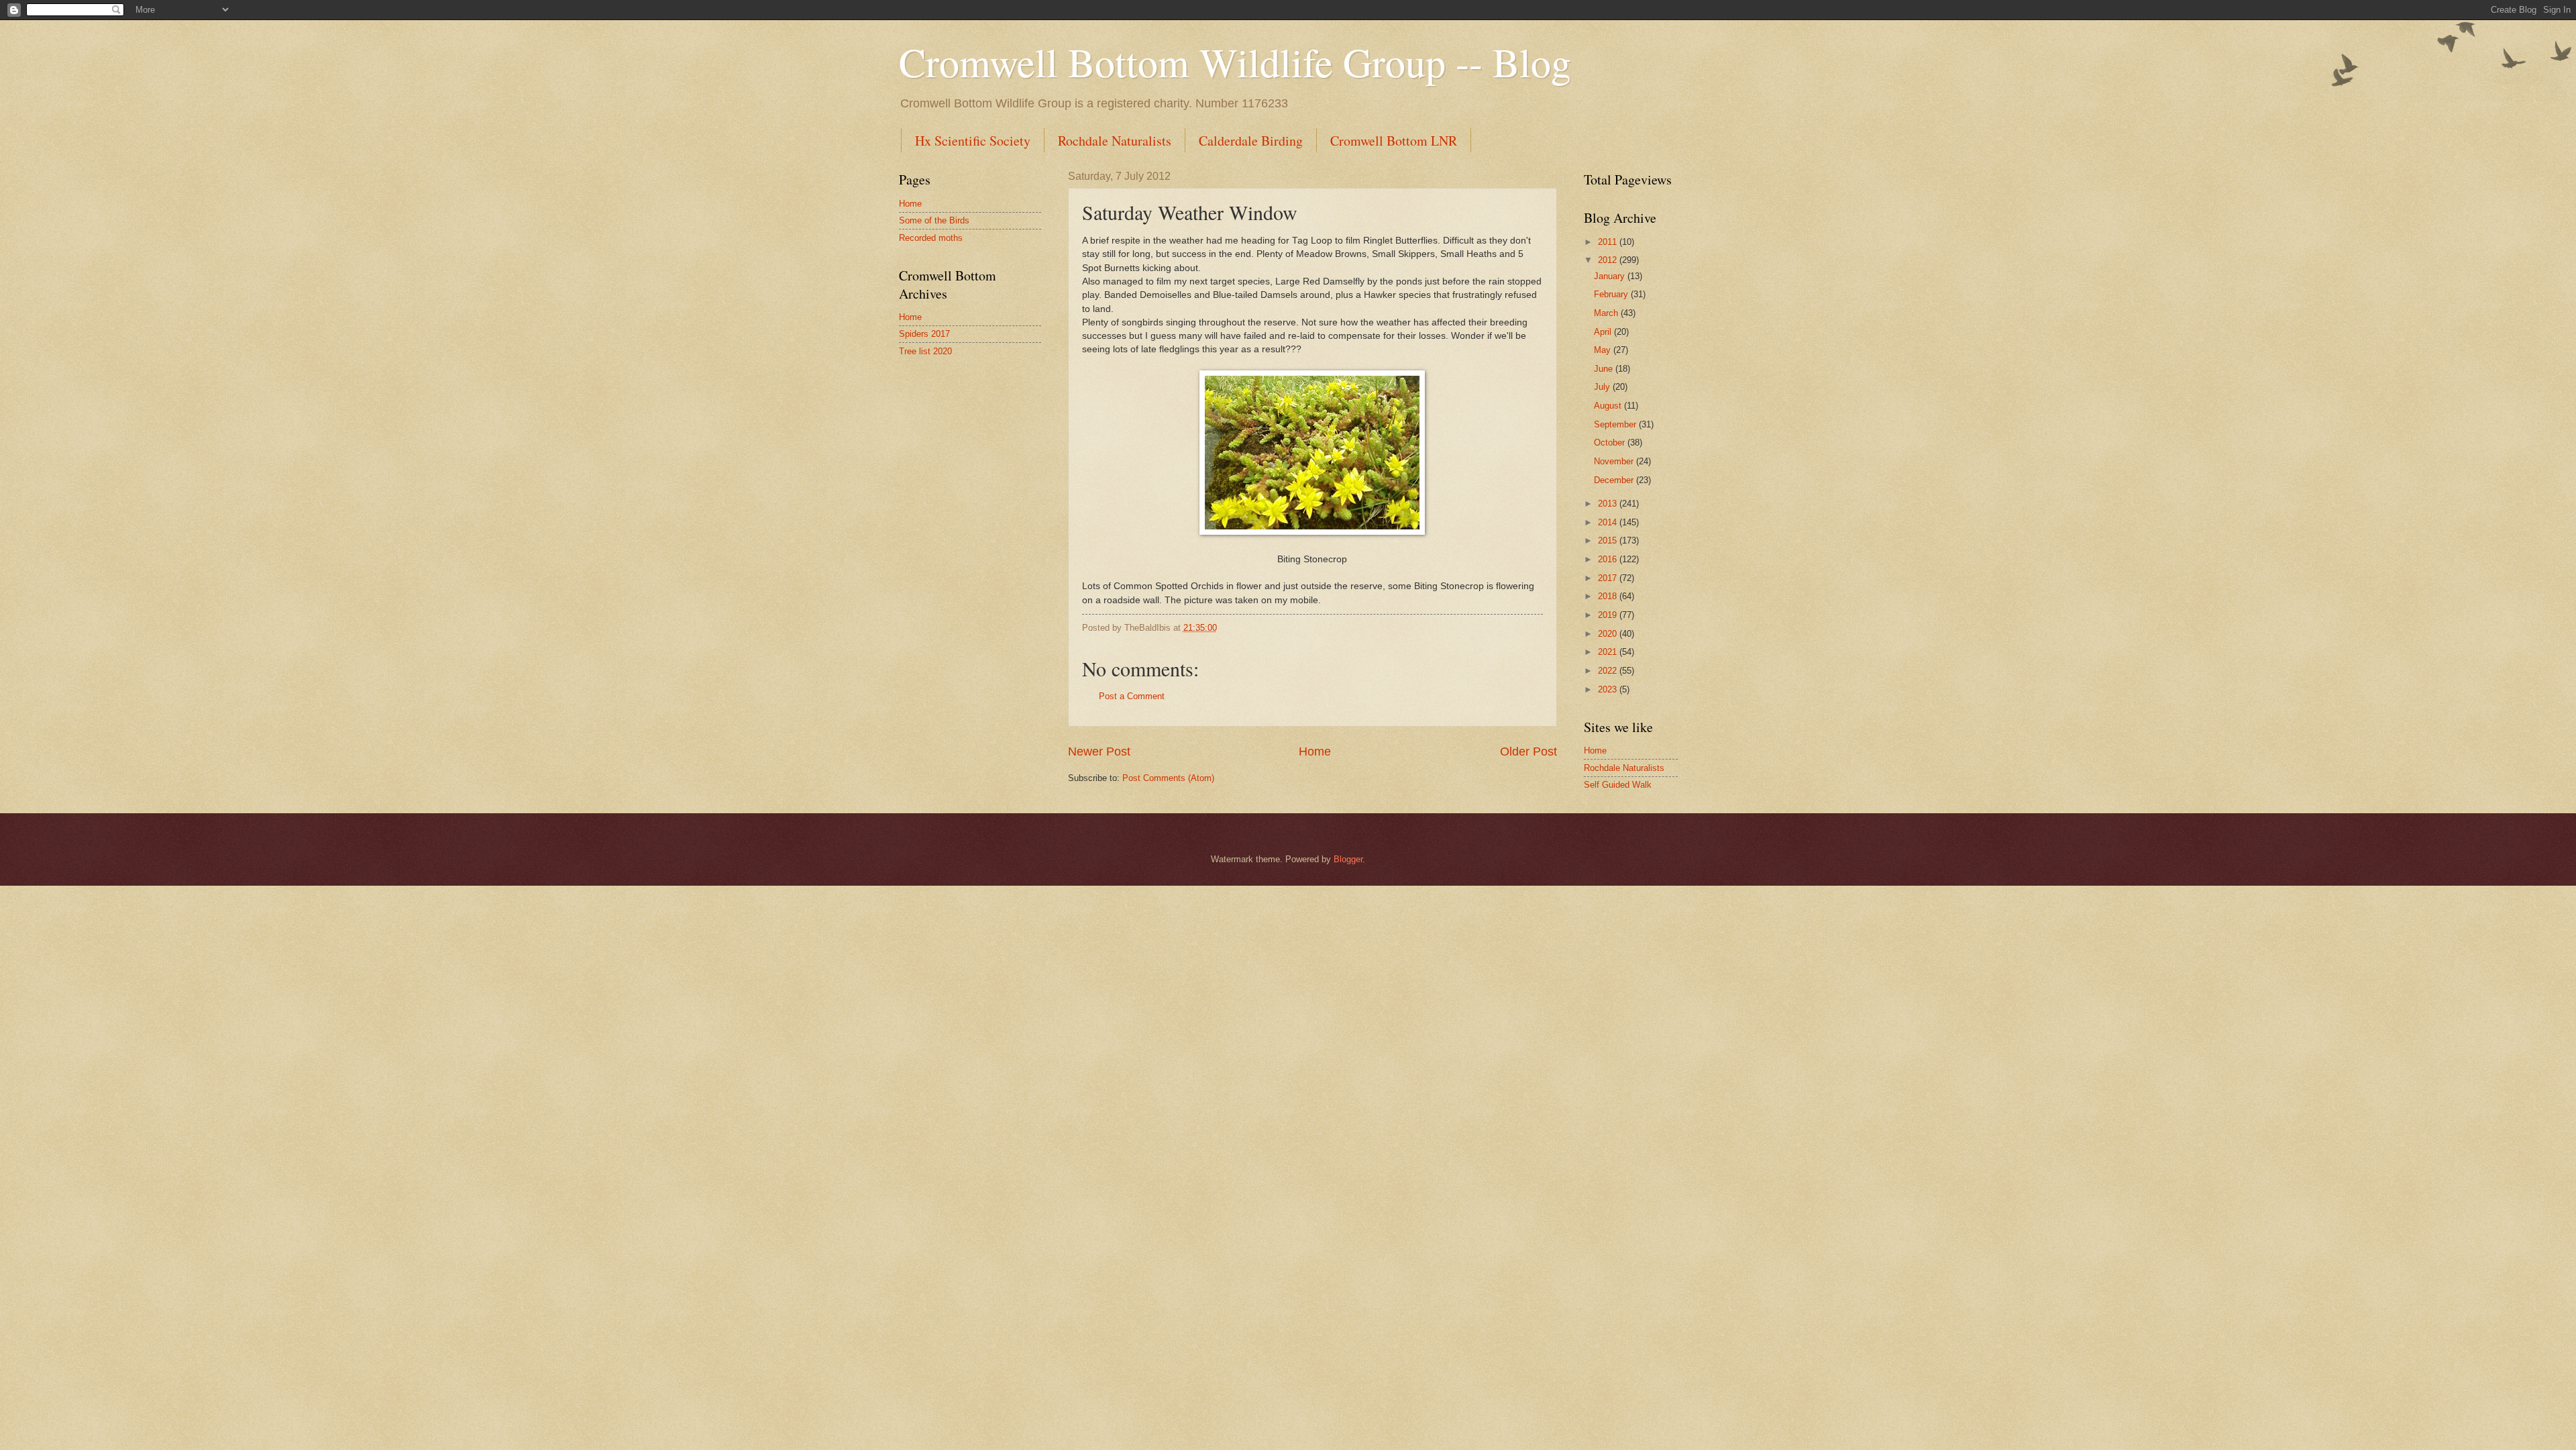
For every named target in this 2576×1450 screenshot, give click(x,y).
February (1612, 294)
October (1611, 443)
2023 (1609, 689)
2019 (1609, 615)
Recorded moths (931, 238)
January (1611, 276)
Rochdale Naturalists (1115, 141)
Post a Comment (1132, 696)
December (1615, 480)
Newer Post (1099, 752)
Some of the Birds (934, 220)
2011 (1609, 242)
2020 (1609, 634)
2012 (1609, 260)
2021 (1609, 652)
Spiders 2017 (924, 334)
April (1604, 332)
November (1615, 461)
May (1604, 350)
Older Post (1528, 752)
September (1616, 424)
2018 (1609, 596)
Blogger (1348, 859)
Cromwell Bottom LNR (1394, 141)
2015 (1609, 540)
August (1609, 406)
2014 (1609, 522)
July (1603, 387)
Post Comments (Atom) (1168, 778)
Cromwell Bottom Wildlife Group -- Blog (1235, 62)
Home (1315, 752)
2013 (1609, 504)
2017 (1609, 578)
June (1605, 369)
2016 (1609, 559)
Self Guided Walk (1618, 785)
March (1607, 313)
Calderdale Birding (1251, 141)
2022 (1609, 671)
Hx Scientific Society (973, 141)
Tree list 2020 (925, 351)
